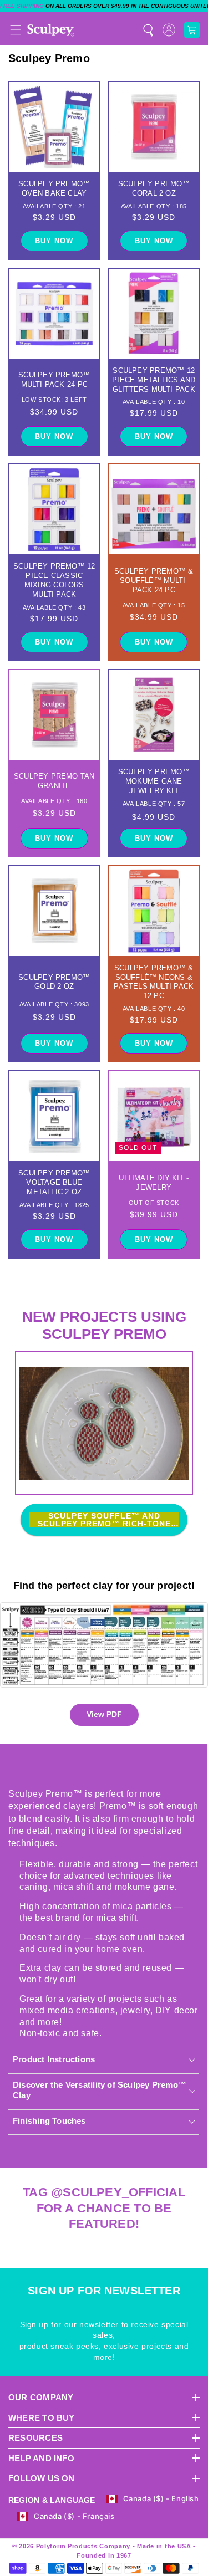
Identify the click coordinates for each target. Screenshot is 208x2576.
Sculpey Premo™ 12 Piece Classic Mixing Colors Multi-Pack (54, 580)
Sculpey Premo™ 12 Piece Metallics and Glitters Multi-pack (154, 380)
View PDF (104, 1714)
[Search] (148, 30)
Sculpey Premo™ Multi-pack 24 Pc (54, 380)
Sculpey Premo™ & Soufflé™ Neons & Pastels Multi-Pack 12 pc (154, 982)
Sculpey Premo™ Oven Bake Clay (54, 188)
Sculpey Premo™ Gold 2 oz (54, 982)
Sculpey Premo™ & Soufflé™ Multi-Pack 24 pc (154, 581)
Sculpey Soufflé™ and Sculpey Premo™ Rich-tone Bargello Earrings (104, 1520)
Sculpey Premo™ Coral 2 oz (154, 188)
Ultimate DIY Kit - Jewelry (154, 1183)
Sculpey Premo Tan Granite (54, 781)
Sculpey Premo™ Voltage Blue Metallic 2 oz (54, 1182)
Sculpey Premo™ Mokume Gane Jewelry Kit (154, 781)
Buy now (54, 241)
